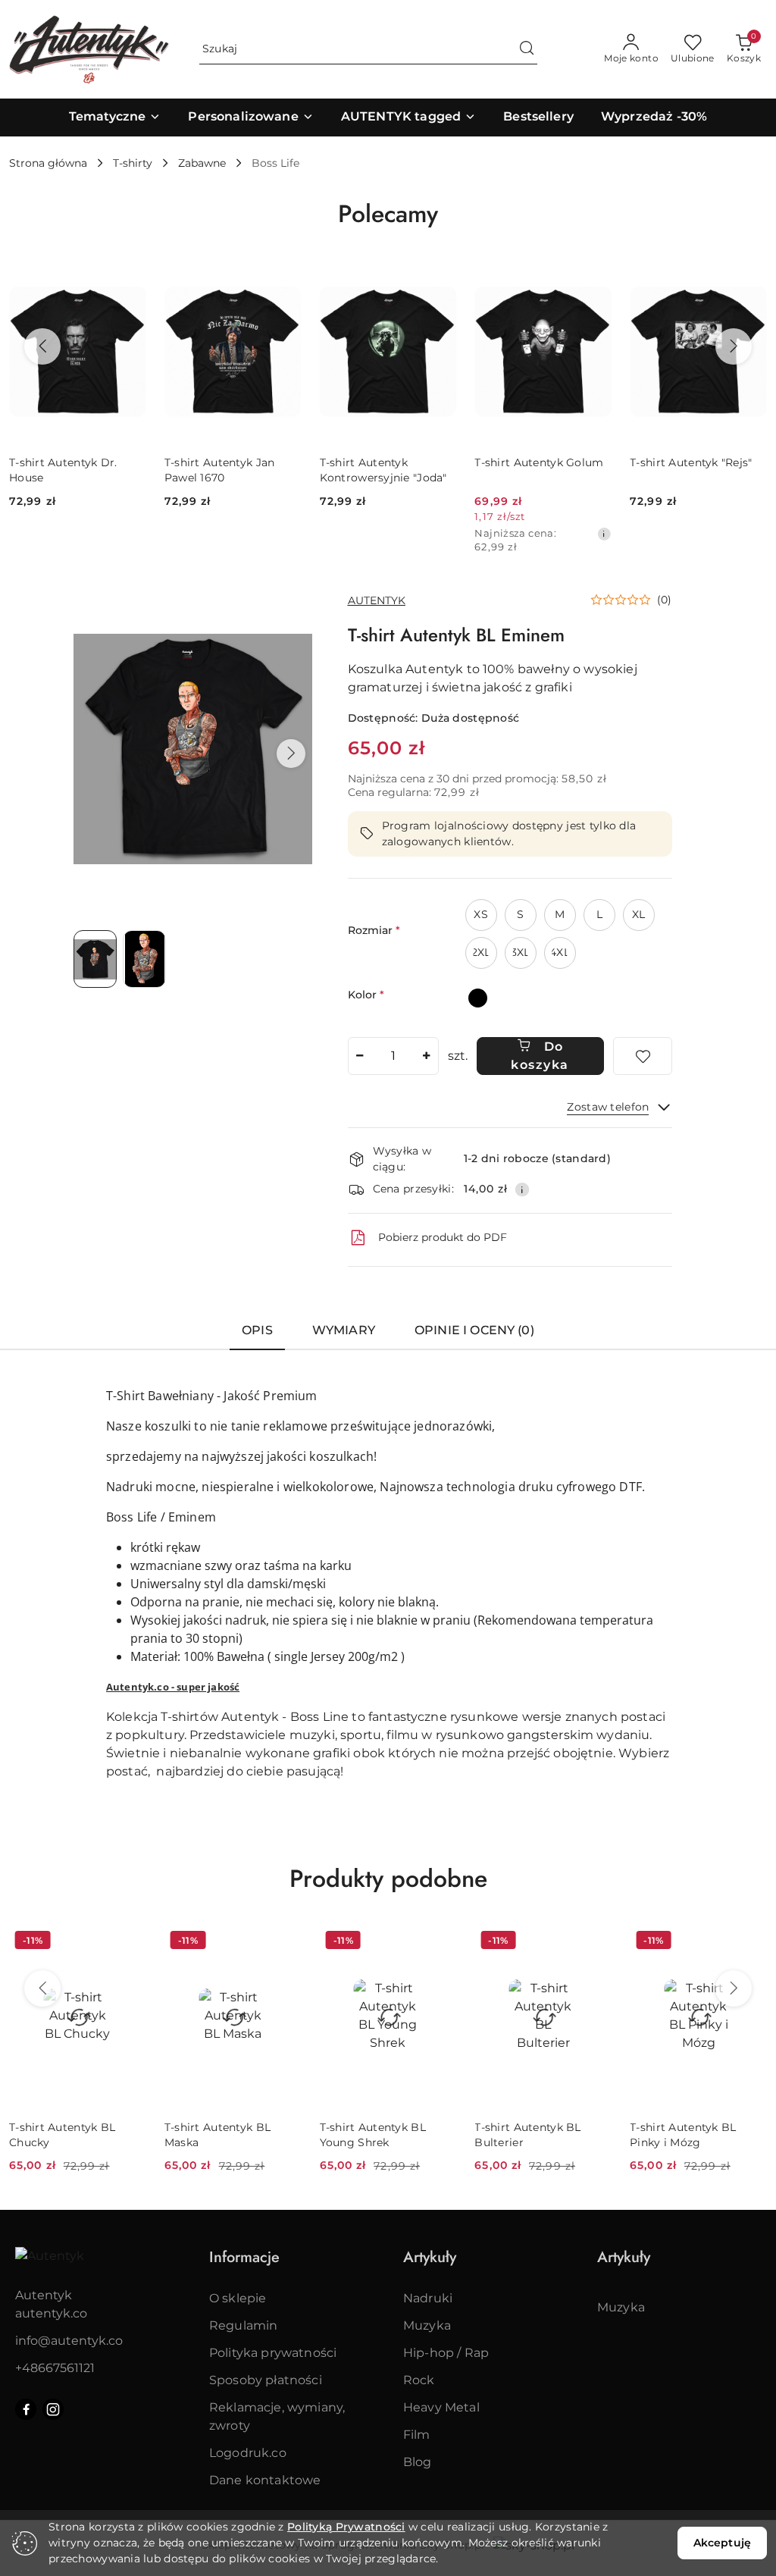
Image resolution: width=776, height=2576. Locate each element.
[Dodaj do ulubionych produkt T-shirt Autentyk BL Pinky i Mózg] (749, 1942)
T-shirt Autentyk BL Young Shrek (373, 2135)
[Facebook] (26, 2409)
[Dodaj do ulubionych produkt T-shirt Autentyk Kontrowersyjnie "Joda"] (439, 278)
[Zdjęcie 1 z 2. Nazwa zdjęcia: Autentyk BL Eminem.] (95, 959)
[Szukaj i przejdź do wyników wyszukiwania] (527, 49)
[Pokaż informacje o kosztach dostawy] (522, 1189)
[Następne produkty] (734, 346)
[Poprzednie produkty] (42, 346)
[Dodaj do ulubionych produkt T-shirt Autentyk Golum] (594, 278)
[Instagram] (53, 2409)
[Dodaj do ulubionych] (643, 1056)
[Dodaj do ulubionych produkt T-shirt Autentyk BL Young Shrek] (439, 1942)
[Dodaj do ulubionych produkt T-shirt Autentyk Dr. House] (129, 278)
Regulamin (243, 2325)
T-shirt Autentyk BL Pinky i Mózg (683, 2135)
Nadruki (428, 2298)
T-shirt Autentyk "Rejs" (691, 462)
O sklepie (238, 2298)
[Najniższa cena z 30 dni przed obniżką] (604, 534)
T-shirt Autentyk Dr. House (63, 470)
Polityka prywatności (273, 2353)
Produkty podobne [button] (388, 1879)
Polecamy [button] (388, 214)
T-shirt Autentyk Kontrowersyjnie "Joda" (383, 470)
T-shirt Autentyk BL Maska (217, 2135)
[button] (291, 754)
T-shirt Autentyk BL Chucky (62, 2135)
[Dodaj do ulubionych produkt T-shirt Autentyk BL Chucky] (129, 1942)
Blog (418, 2462)
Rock (419, 2380)
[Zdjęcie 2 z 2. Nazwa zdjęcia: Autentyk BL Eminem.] (144, 959)
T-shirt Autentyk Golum (539, 462)
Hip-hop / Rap (446, 2353)
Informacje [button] (244, 2257)
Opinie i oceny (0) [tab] (474, 1330)
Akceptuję (722, 2543)
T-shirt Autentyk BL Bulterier (527, 2135)
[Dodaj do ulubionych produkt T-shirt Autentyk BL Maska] (284, 1942)
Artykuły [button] (430, 2257)
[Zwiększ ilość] (427, 1056)
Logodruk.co (248, 2453)
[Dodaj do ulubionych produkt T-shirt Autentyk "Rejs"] (749, 278)
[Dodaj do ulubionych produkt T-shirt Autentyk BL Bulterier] (594, 1942)
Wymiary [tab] (344, 1330)
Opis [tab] (257, 1330)
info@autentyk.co (69, 2341)
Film (417, 2435)
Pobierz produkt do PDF (443, 1237)
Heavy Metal (441, 2407)
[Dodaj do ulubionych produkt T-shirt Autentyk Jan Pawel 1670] (284, 278)
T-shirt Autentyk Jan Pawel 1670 (220, 470)
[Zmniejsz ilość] (360, 1056)
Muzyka (427, 2325)
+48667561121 (55, 2368)
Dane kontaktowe (265, 2480)
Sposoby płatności (266, 2380)
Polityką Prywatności (346, 2527)
